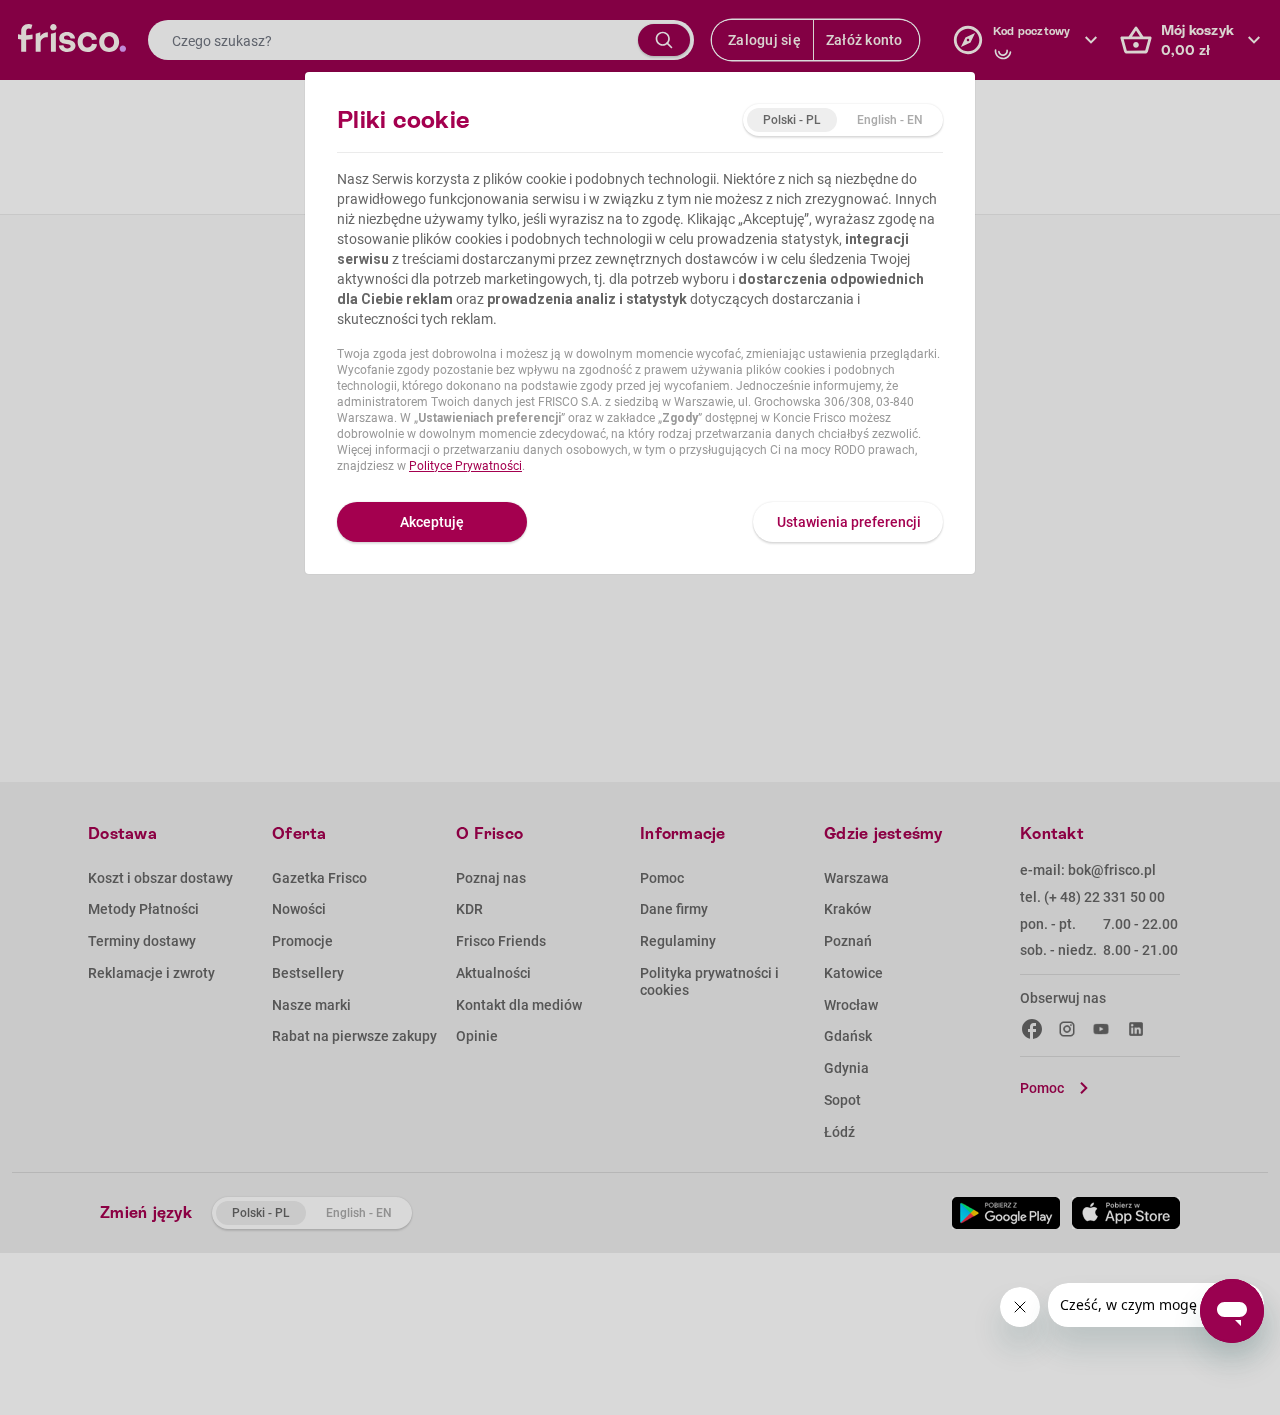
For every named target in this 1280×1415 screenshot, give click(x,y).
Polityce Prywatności (465, 466)
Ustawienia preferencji (849, 522)
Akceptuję (432, 522)
